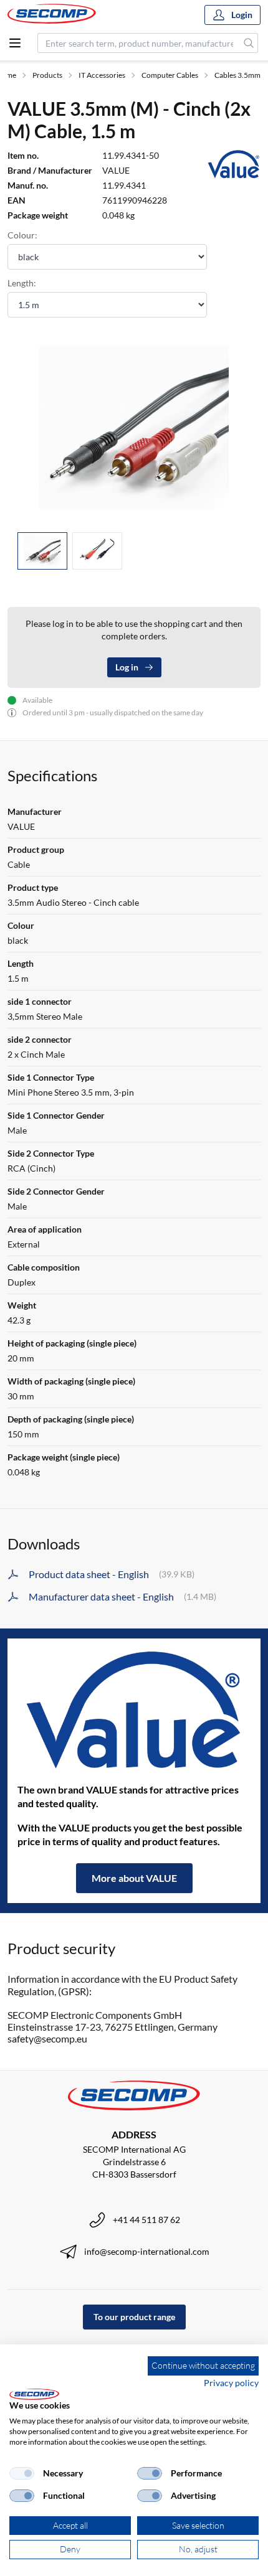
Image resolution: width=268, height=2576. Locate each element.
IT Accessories (102, 75)
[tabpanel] (134, 427)
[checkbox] (22, 2473)
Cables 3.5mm (237, 75)
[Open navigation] (15, 43)
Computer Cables (170, 75)
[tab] (42, 551)
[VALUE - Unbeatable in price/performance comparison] (134, 1711)
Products (47, 75)
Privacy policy (231, 2383)
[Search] (249, 43)
